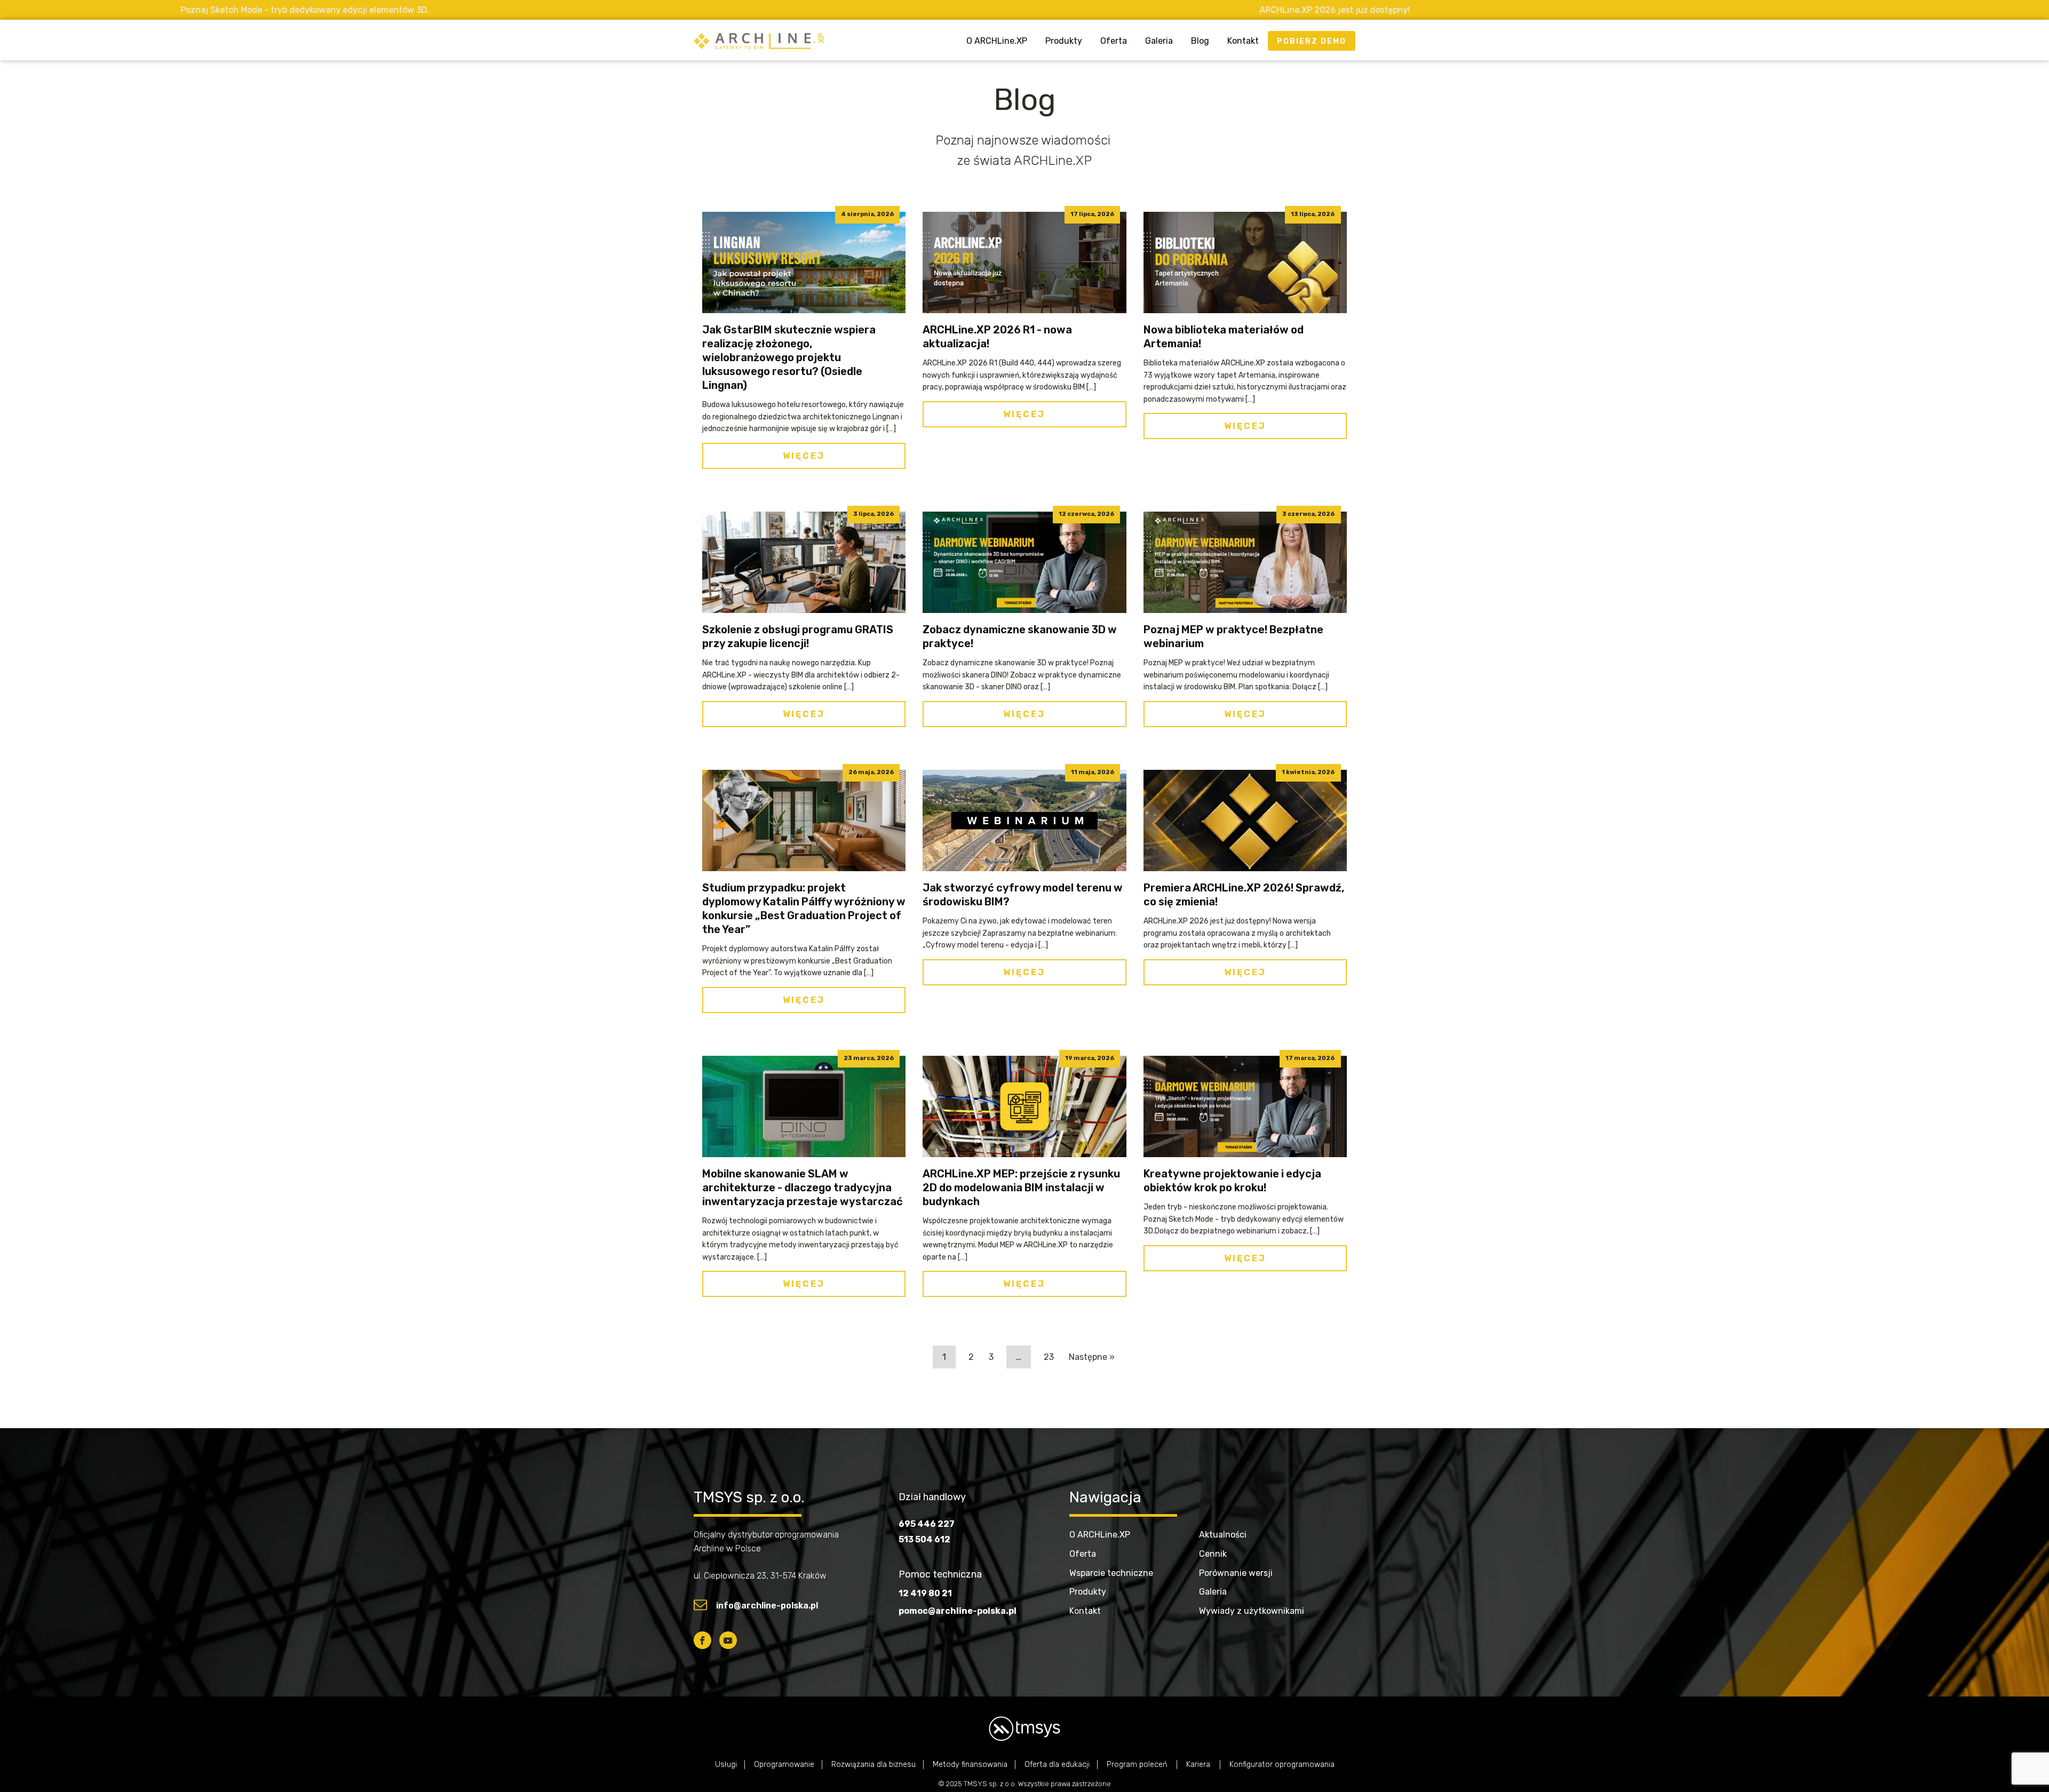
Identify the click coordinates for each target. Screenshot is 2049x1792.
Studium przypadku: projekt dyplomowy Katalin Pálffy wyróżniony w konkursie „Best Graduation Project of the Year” (804, 909)
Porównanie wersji (1236, 1573)
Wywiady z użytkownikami (1252, 1611)
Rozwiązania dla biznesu (873, 1765)
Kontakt (1243, 41)
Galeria (1159, 41)
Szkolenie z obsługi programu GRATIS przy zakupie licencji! (798, 636)
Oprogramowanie (784, 1765)
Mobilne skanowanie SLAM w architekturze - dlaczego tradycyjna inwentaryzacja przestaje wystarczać (803, 1188)
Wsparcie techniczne (1111, 1573)
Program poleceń (1138, 1765)
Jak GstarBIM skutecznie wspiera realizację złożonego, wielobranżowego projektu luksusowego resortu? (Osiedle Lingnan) (789, 357)
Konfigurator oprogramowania (1282, 1765)
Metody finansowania (970, 1765)
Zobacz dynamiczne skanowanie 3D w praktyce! (1020, 636)
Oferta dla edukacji (1057, 1765)
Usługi (726, 1765)
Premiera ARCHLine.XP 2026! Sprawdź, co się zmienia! (1244, 895)
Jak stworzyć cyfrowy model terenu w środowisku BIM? (1023, 895)
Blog (1200, 41)
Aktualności (1223, 1535)
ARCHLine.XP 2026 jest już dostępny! (1002, 10)
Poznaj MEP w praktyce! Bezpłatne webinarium (1233, 636)
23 (1049, 1357)
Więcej (804, 456)
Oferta (1114, 41)
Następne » (1092, 1357)
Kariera (1199, 1765)
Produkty (1064, 41)
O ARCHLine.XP (997, 41)
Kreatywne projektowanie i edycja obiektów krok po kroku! (1232, 1181)
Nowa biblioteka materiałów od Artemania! (1224, 337)
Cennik (1213, 1554)
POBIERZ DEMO (1312, 41)
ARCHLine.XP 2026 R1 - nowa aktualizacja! (997, 337)
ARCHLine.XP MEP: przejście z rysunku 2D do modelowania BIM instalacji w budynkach (1021, 1188)
